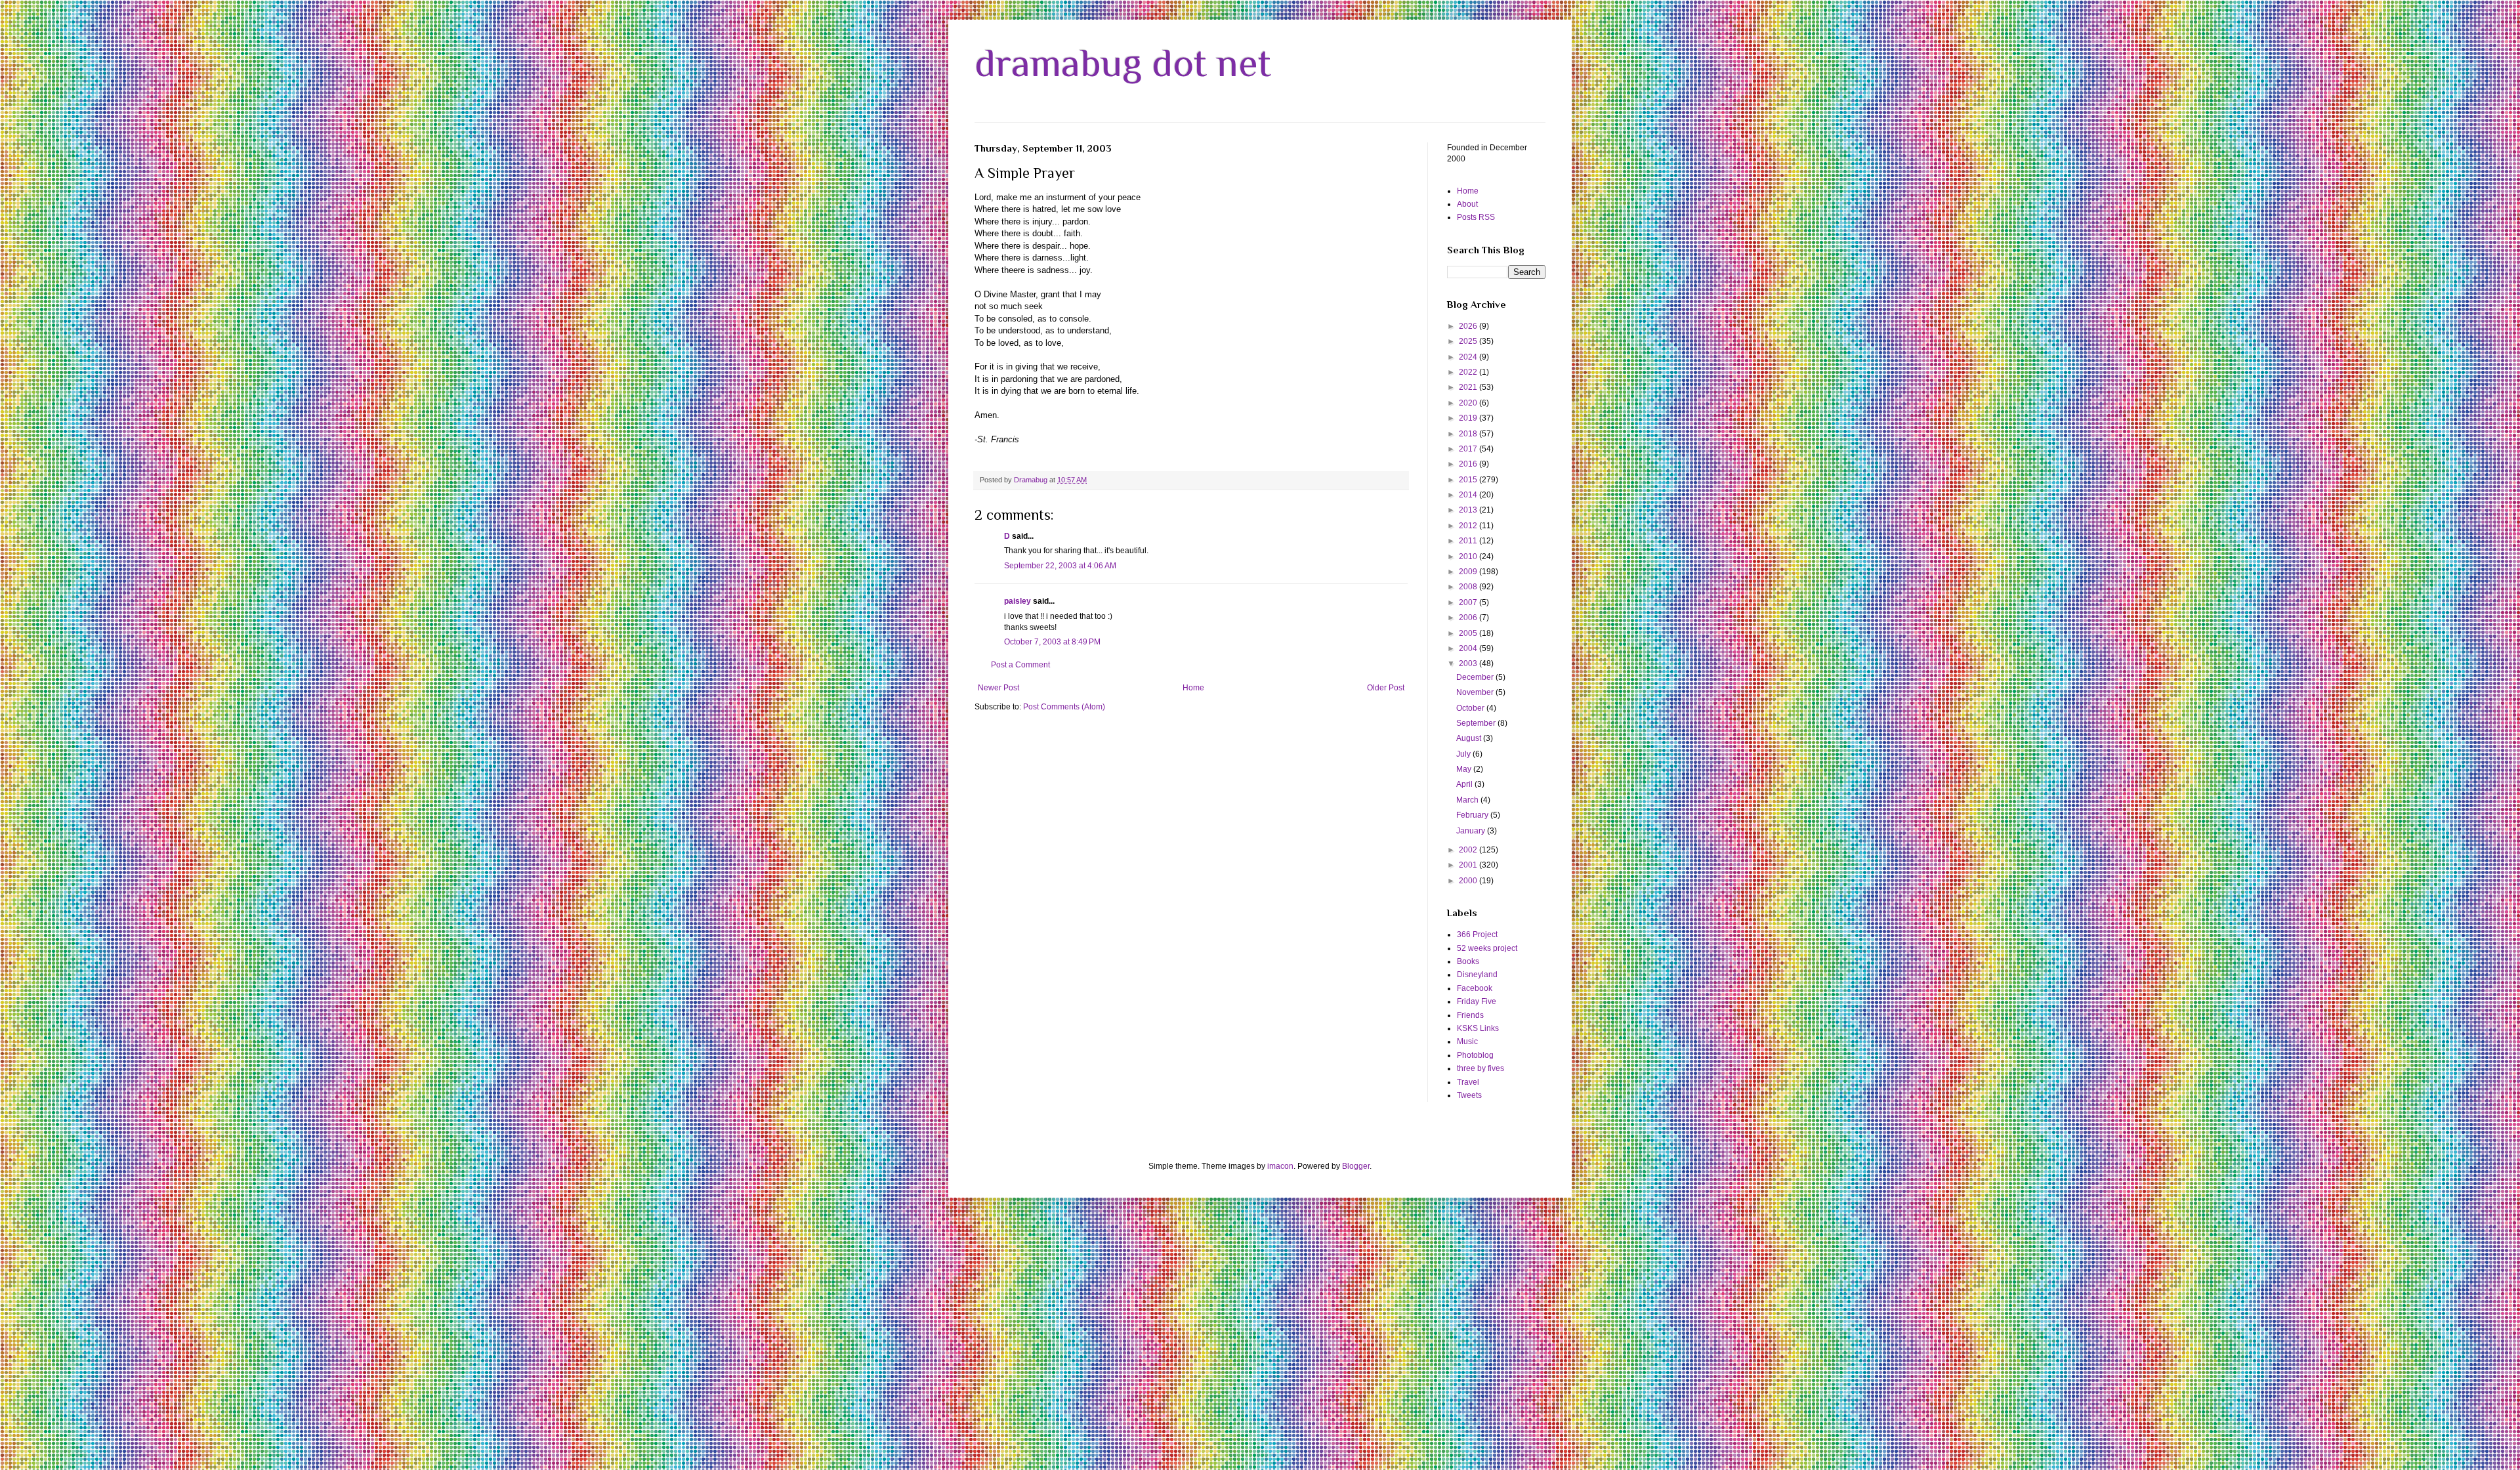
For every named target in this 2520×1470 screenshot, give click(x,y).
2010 (1469, 556)
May (1465, 769)
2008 (1469, 587)
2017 (1469, 449)
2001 (1469, 865)
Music (1467, 1041)
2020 (1469, 403)
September (1477, 723)
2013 (1469, 510)
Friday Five (1477, 1001)
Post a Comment (1020, 665)
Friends (1470, 1015)
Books (1468, 961)
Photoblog (1475, 1055)
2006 (1469, 618)
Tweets (1469, 1095)
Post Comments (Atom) (1064, 707)
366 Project (1477, 934)
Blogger (1356, 1166)
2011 (1469, 541)
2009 (1469, 572)
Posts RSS (1476, 217)
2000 (1469, 881)
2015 (1469, 480)
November (1476, 692)
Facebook (1475, 988)
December (1476, 677)
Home (1193, 688)
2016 (1469, 464)
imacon (1280, 1166)
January (1472, 831)
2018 (1469, 434)
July (1464, 754)
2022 (1469, 372)
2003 (1469, 663)
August (1470, 738)
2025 (1469, 341)
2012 (1469, 526)
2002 (1469, 850)
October (1471, 708)
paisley (1018, 601)
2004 (1469, 648)
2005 (1469, 633)
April (1465, 784)
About (1467, 204)
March (1468, 800)
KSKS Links (1478, 1028)
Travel (1468, 1082)
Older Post (1386, 688)
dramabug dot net (1123, 63)
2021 (1469, 387)
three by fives (1480, 1068)
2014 (1469, 495)
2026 (1469, 326)
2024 (1469, 357)
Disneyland (1477, 975)
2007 (1469, 602)
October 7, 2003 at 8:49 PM (1052, 642)
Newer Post (998, 688)
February (1473, 815)
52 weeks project (1487, 948)
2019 (1469, 418)
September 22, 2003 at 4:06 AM (1060, 566)
